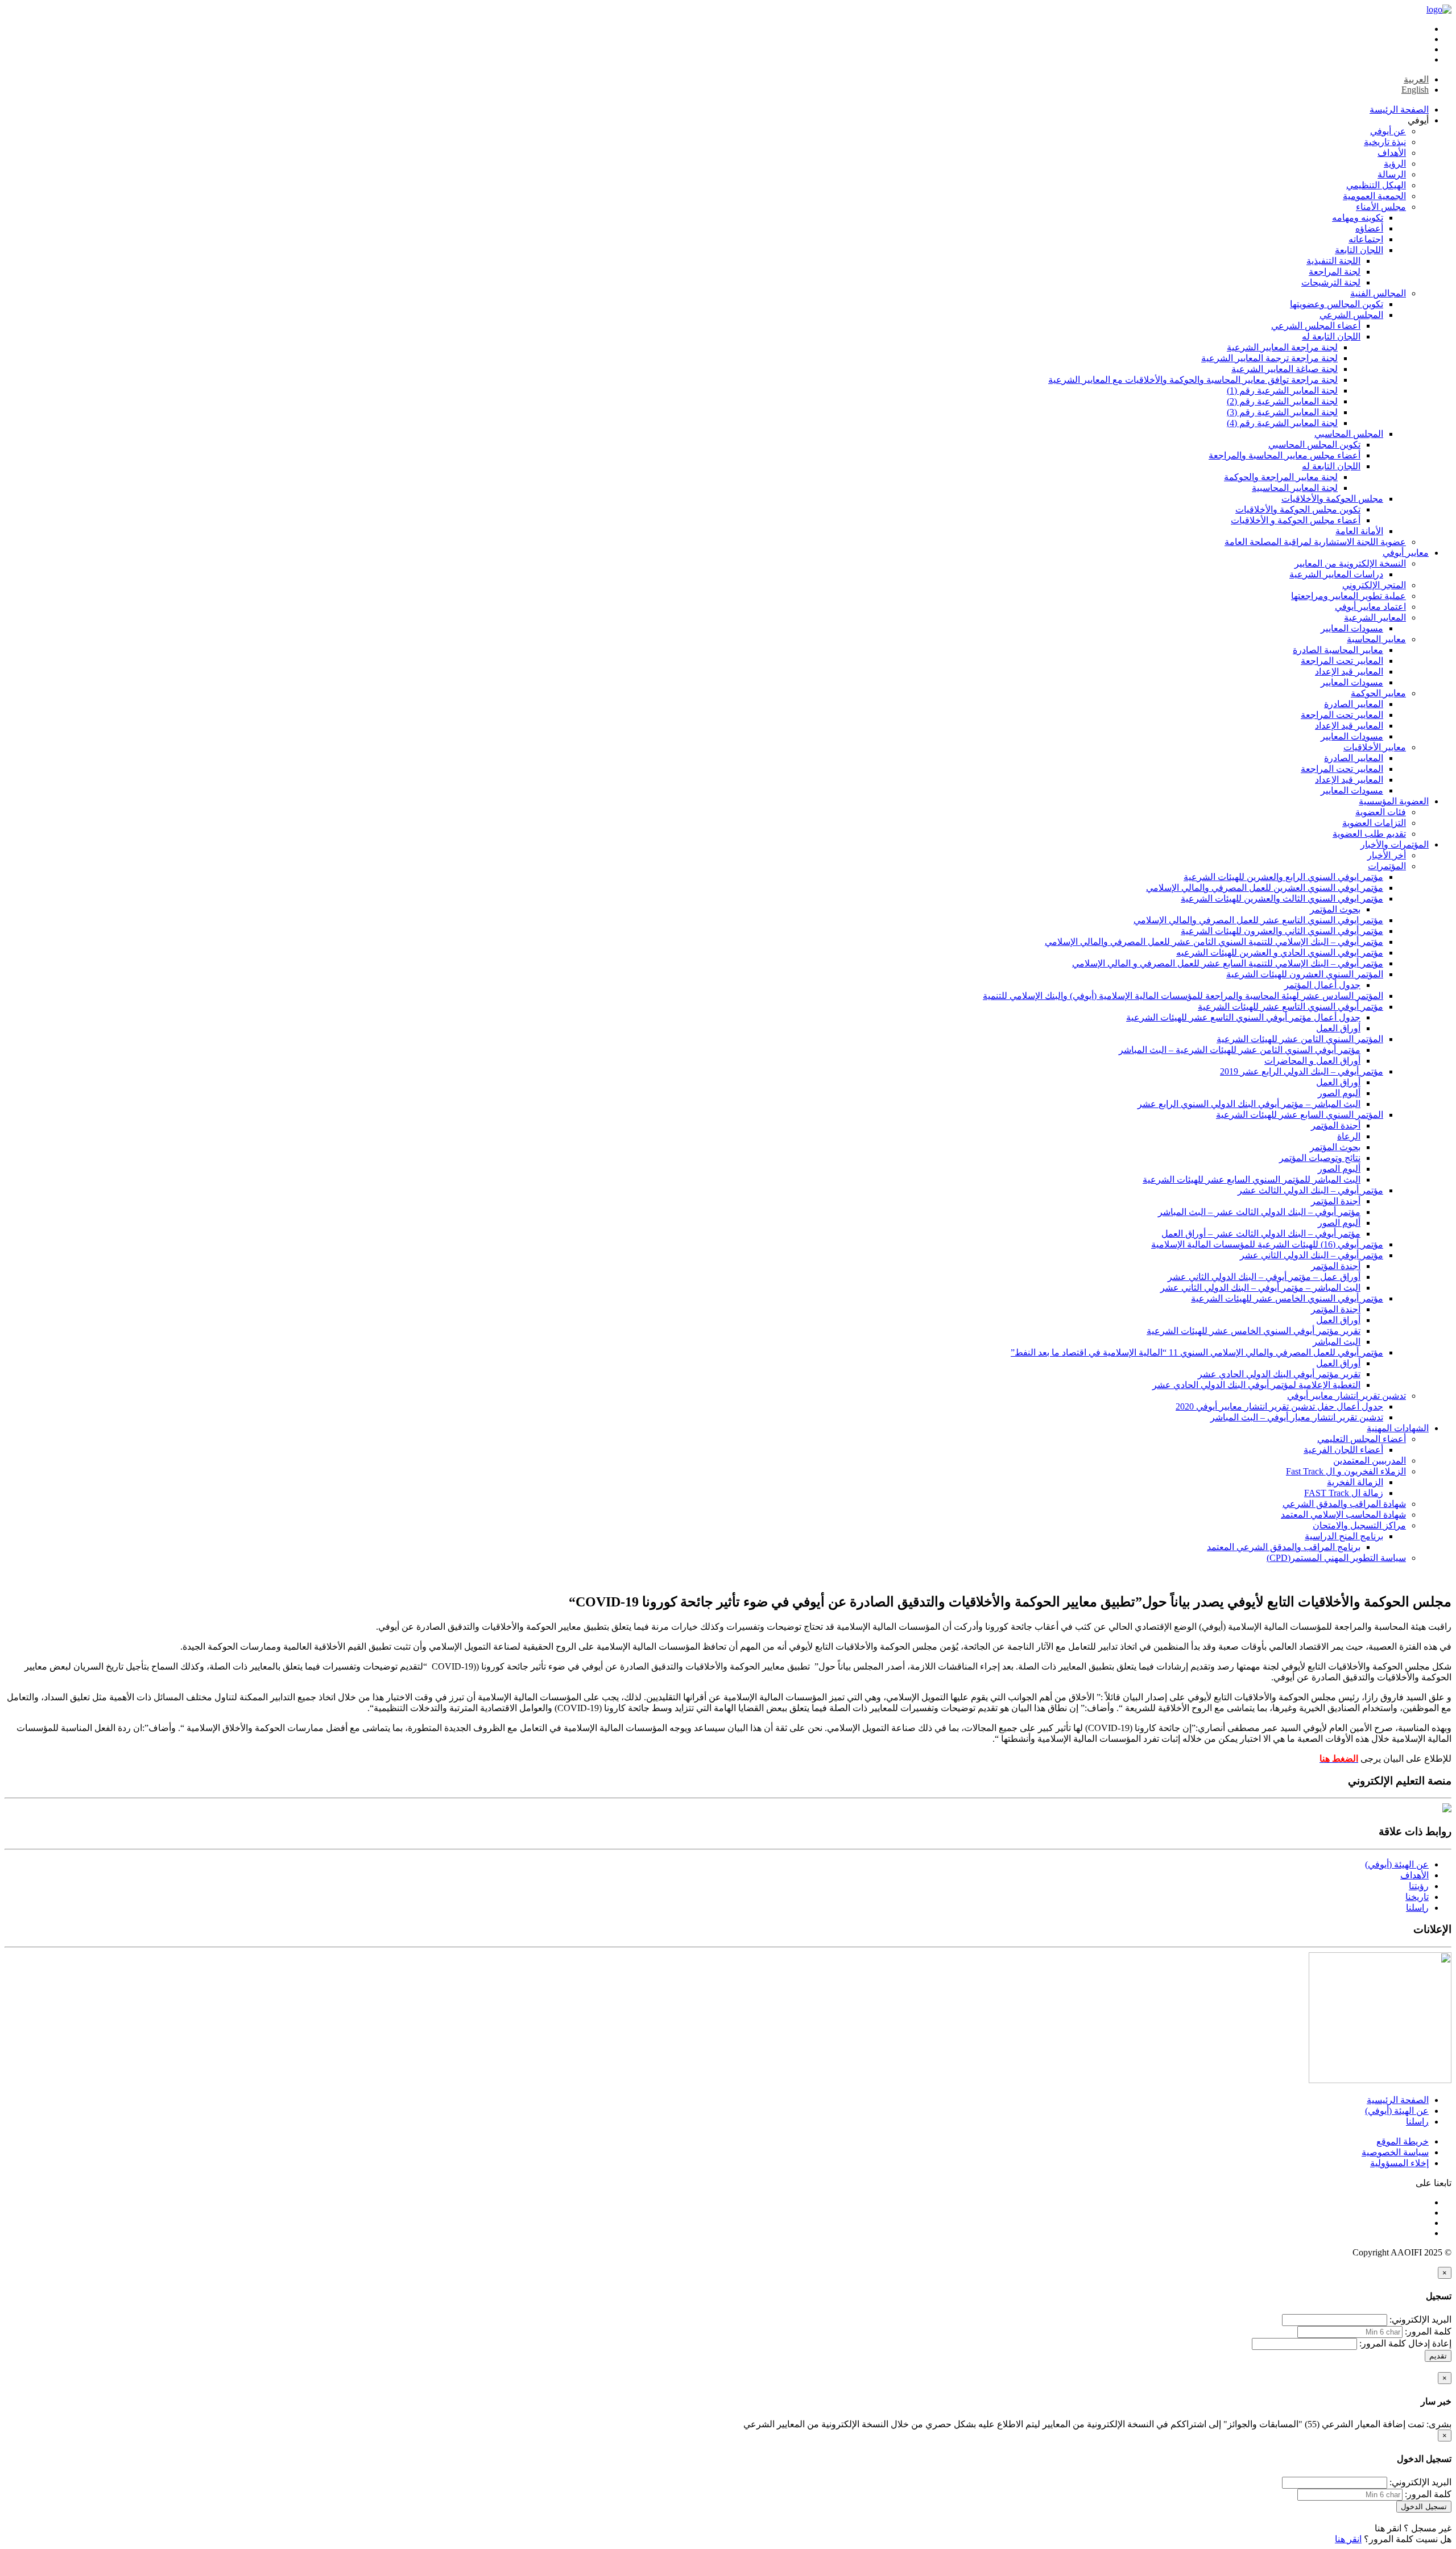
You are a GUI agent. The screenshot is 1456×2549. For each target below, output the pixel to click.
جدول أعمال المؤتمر (1322, 985)
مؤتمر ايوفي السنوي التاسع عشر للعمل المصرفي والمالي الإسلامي (1258, 920)
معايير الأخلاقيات (1375, 747)
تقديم (1438, 2356)
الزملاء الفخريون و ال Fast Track (1346, 1471)
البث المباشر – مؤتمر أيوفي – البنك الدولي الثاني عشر (1260, 1288)
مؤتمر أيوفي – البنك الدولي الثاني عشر (1312, 1255)
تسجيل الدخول (1424, 2507)
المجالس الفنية (1378, 293)
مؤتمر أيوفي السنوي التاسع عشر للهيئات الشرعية (1290, 1007)
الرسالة (1392, 174)
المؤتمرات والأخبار (1395, 844)
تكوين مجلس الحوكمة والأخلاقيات (1298, 509)
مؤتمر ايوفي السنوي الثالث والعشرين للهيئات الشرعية (1282, 898)
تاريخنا (1417, 1897)
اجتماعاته (1366, 239)
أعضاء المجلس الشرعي (1316, 326)
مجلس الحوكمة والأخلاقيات (1332, 499)
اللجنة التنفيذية (1333, 261)
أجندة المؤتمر (1336, 1125)
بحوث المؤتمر (1335, 909)
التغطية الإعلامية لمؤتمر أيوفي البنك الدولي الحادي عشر (1256, 1385)
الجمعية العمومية (1374, 196)
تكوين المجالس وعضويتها (1337, 304)
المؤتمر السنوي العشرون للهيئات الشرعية (1305, 974)
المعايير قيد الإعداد (1349, 672)
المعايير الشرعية (1375, 617)
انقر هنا (1388, 2528)
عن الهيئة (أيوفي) (1397, 1864)
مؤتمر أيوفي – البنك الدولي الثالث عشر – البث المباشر (1259, 1212)
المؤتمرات (1387, 866)
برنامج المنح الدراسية (1344, 1536)
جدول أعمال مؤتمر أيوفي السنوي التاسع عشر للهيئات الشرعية (1243, 1017)
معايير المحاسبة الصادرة (1338, 650)
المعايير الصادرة (1354, 704)
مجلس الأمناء (1381, 207)
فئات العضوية (1381, 812)
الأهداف (1392, 153)
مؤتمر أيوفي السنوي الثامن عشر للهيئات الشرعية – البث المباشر (1240, 1050)
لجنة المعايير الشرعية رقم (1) (1282, 391)
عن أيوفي (1388, 131)
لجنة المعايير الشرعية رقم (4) (1282, 423)
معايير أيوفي (1406, 553)
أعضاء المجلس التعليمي (1362, 1439)
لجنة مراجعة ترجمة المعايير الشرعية (1269, 358)
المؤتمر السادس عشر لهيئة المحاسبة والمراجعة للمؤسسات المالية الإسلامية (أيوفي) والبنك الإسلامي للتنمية (1183, 996)
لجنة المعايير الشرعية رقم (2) (1282, 401)
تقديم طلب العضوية (1369, 834)
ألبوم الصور (1339, 1093)
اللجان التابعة (1359, 250)
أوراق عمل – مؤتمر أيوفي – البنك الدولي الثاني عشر (1264, 1277)
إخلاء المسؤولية (1399, 2163)
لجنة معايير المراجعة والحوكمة (1281, 477)
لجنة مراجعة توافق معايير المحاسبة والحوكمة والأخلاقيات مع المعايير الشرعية (1193, 380)
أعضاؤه (1369, 228)
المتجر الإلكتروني (1374, 585)
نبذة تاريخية (1385, 142)
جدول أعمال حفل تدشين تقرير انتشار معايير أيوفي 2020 (1279, 1406)
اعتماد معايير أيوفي (1370, 607)
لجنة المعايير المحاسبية (1295, 488)
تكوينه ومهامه (1358, 218)
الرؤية (1395, 164)
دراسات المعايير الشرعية (1336, 574)
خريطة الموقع (1403, 2141)
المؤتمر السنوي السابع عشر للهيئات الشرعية (1300, 1115)
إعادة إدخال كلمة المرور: (1405, 2343)
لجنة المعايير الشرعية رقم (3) (1282, 412)
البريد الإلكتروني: (1420, 2319)
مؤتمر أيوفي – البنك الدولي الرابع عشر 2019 (1302, 1071)
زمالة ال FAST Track (1344, 1493)
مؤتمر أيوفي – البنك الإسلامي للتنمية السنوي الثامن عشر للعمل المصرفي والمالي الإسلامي (1214, 942)
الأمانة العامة (1359, 531)
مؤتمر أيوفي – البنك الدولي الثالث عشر (1310, 1190)
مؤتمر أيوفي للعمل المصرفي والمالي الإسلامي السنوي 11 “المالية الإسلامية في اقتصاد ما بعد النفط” (1197, 1352)
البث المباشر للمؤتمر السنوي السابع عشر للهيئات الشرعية (1252, 1180)
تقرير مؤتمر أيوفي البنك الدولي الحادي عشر (1279, 1374)
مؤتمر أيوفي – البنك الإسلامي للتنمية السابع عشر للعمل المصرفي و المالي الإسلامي (1228, 963)
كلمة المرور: (1428, 2331)
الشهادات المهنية (1398, 1428)
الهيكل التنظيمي (1376, 185)
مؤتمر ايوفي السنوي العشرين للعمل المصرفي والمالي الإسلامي (1265, 888)
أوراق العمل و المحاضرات (1312, 1061)
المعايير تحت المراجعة (1342, 661)
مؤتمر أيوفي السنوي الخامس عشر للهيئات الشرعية (1287, 1298)
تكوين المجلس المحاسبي (1314, 445)
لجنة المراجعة (1335, 272)
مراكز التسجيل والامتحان (1359, 1525)
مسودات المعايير (1352, 628)
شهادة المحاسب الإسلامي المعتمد (1343, 1515)
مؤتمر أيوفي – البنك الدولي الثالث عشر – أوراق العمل (1261, 1234)
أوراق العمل (1338, 1028)
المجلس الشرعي (1351, 315)
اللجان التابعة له (1331, 336)
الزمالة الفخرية (1355, 1482)
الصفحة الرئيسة (1399, 110)
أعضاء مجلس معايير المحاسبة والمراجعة (1285, 455)
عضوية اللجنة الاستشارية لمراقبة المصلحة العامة (1315, 542)
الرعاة (1349, 1136)
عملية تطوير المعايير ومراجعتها (1349, 596)
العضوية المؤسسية (1394, 801)
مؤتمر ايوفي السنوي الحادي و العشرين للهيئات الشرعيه (1280, 953)
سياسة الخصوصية (1395, 2152)
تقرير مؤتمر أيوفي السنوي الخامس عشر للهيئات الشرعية (1254, 1331)
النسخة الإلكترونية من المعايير (1350, 563)
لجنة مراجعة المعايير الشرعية (1282, 347)
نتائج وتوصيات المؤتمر (1320, 1158)
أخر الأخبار (1387, 855)
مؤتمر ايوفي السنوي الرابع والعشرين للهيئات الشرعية (1283, 877)
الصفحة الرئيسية (1398, 2100)
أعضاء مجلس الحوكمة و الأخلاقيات (1296, 520)
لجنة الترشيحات (1331, 282)
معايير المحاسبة (1376, 639)
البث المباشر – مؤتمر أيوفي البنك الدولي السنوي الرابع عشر (1249, 1104)
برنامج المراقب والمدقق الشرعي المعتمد (1284, 1547)
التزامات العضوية (1374, 823)
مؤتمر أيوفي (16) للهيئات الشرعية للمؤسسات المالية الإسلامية (1267, 1244)
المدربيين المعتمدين (1370, 1461)
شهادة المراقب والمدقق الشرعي (1344, 1504)
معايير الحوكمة (1378, 693)
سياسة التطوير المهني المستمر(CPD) (1336, 1558)
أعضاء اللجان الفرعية (1343, 1450)
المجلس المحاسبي (1349, 434)
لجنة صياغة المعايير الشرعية (1285, 369)
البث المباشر (1337, 1342)
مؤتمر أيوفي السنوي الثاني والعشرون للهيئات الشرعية (1282, 931)
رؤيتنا (1419, 1886)
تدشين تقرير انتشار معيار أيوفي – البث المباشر (1297, 1417)
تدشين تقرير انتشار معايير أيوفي (1347, 1396)
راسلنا (1417, 1908)
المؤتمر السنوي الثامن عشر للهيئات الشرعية (1300, 1039)
